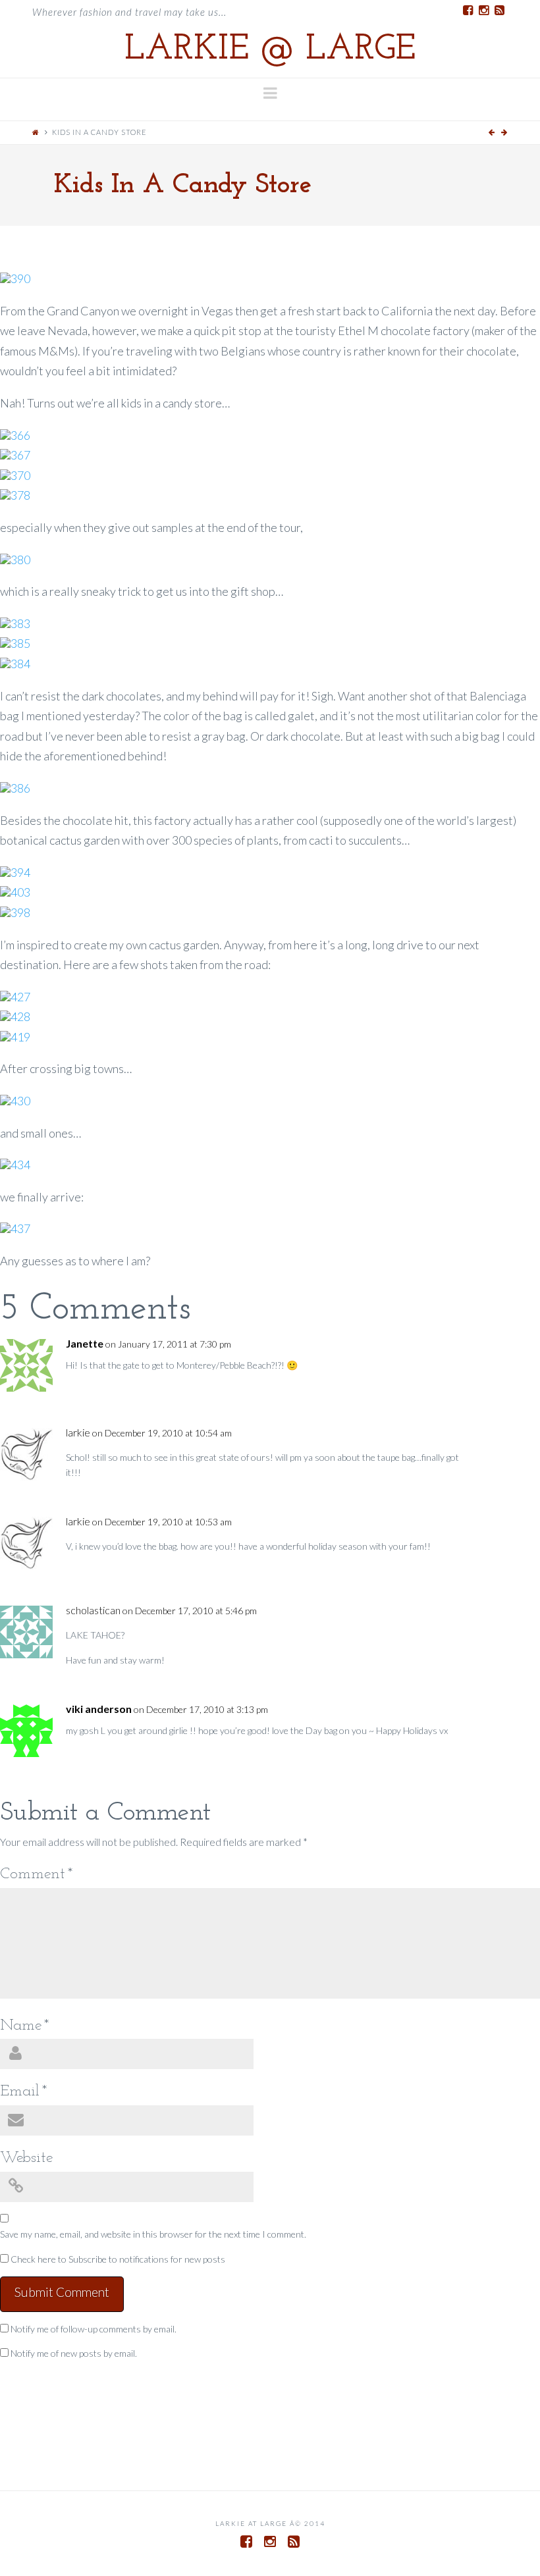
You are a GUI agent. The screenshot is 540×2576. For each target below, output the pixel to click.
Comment (37, 1874)
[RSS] (500, 11)
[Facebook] (468, 11)
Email (24, 2091)
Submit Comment (62, 2292)
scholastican (93, 1611)
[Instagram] (484, 11)
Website (26, 2158)
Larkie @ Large (270, 50)
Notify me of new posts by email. (74, 2353)
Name (25, 2026)
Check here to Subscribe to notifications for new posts (117, 2259)
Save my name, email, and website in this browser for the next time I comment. (153, 2234)
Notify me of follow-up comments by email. (94, 2329)
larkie (78, 1433)
